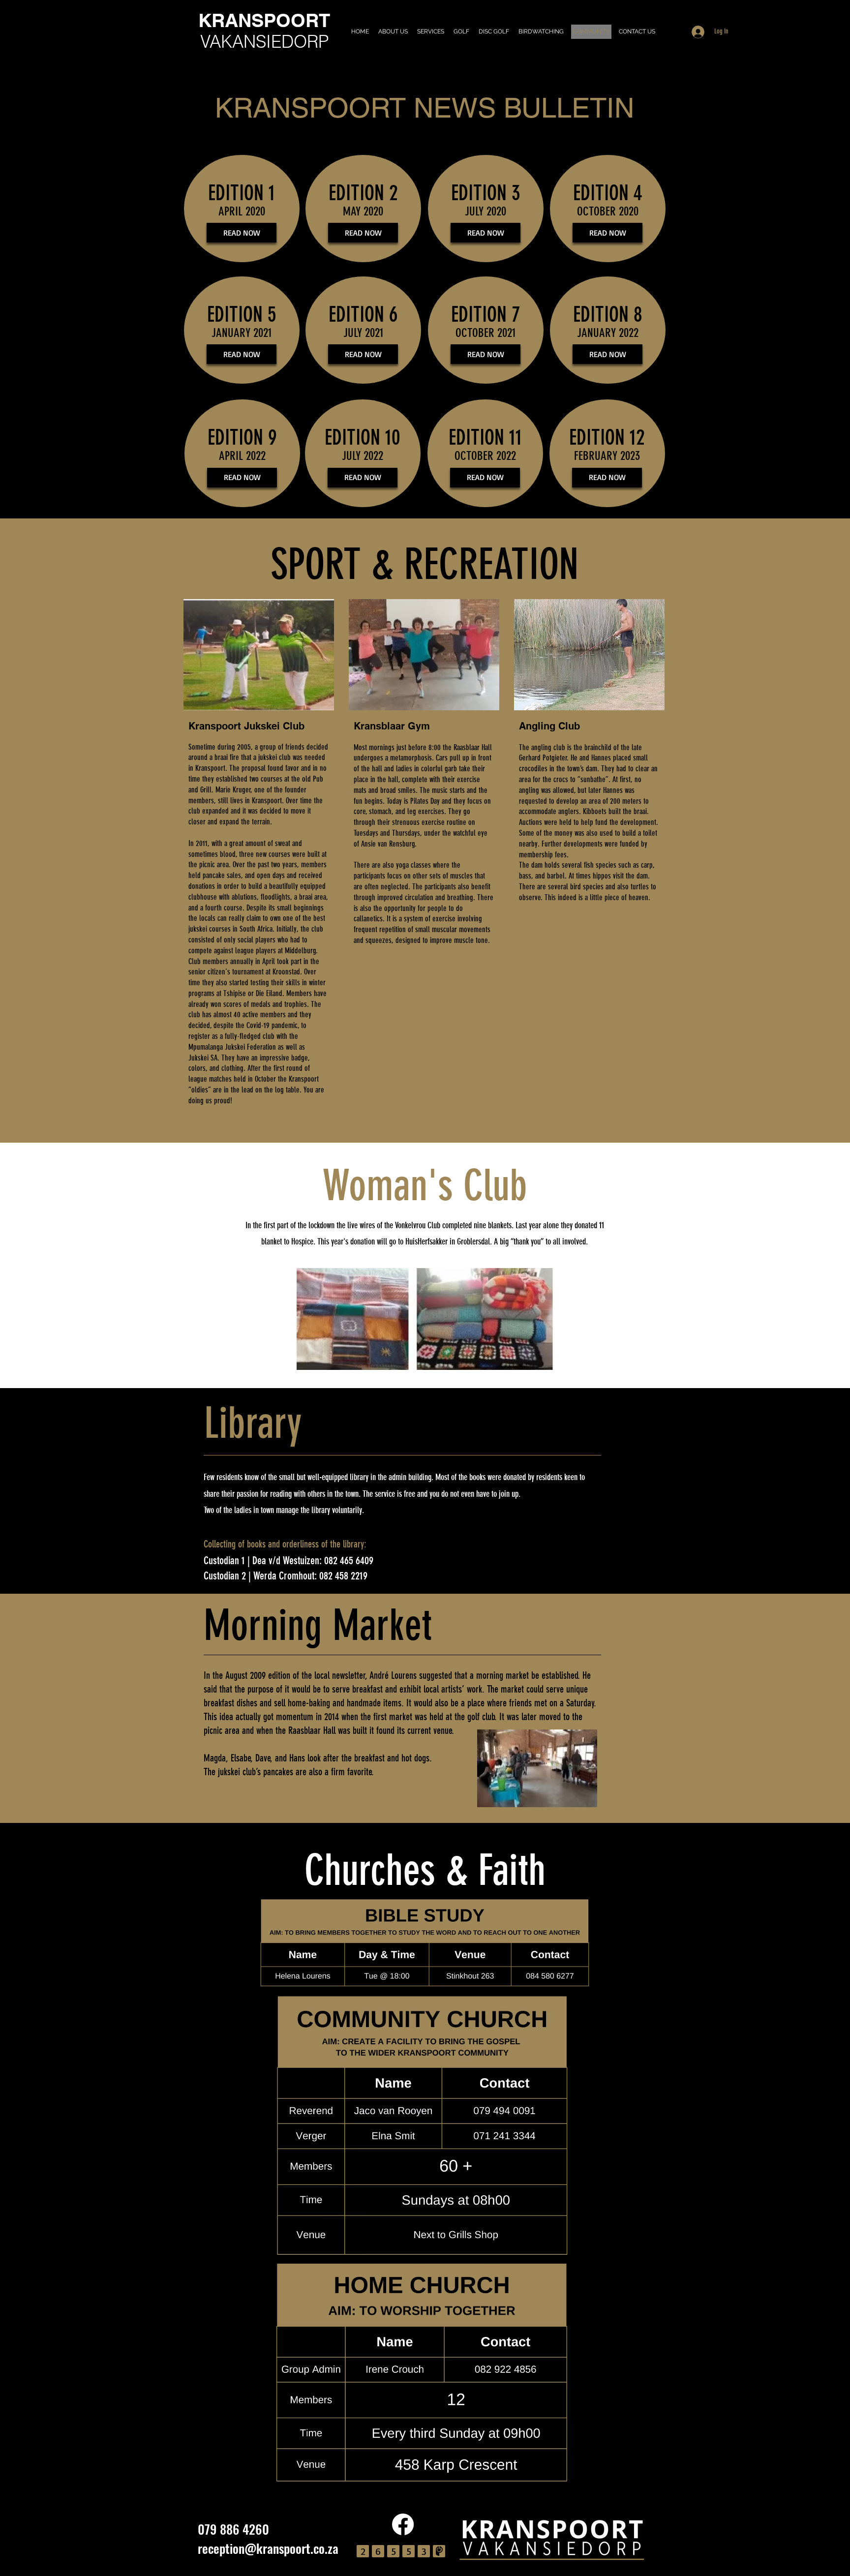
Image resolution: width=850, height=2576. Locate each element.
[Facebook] (403, 2524)
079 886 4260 (233, 2529)
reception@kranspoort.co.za (268, 2548)
